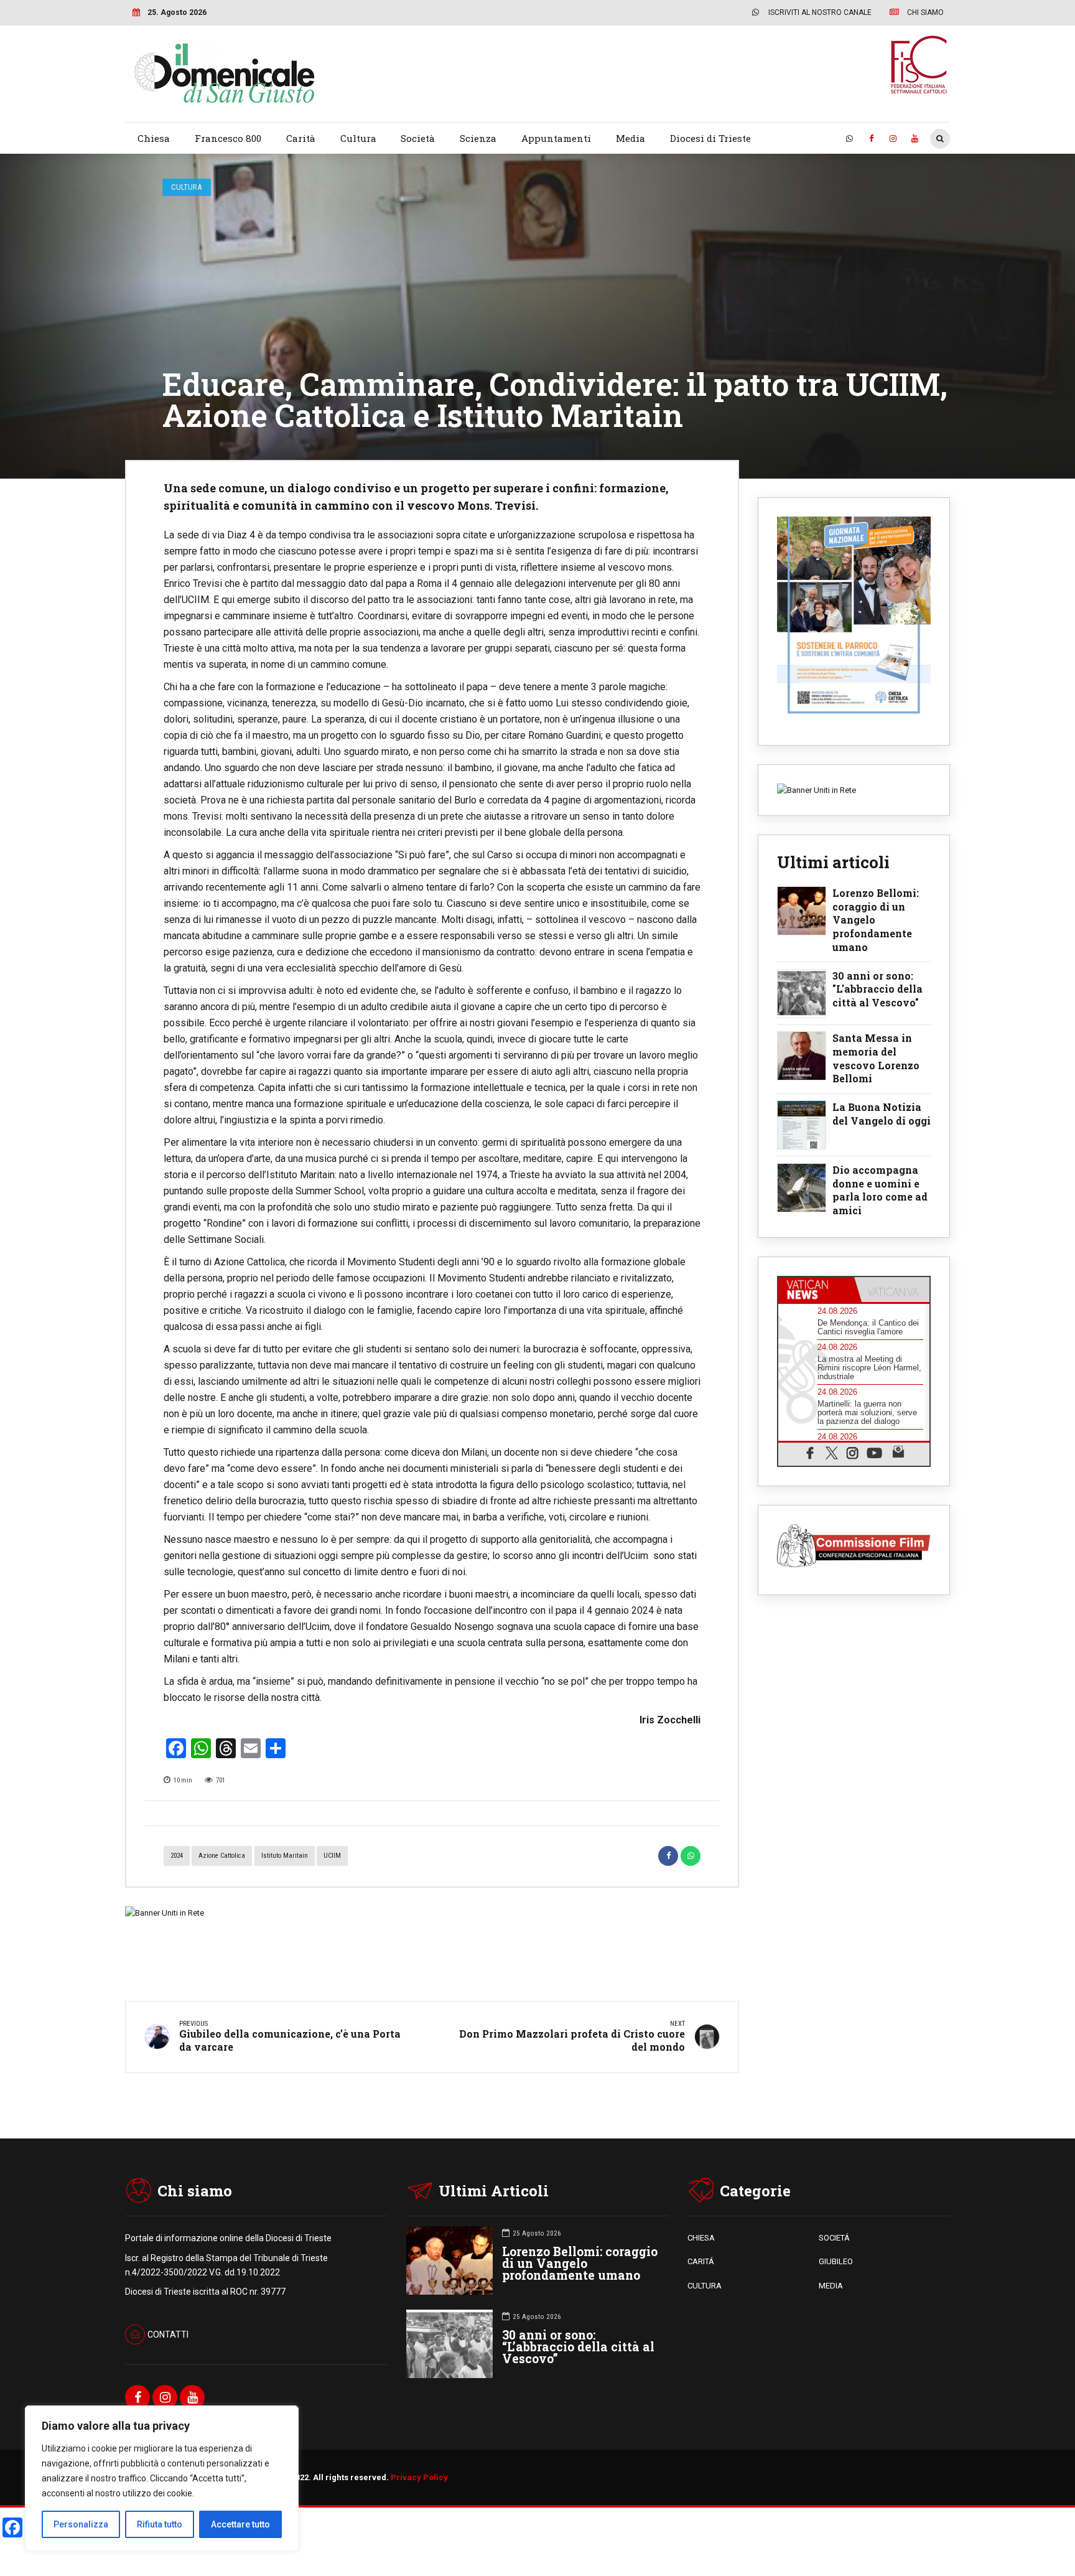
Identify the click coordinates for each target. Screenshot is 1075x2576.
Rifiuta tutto (160, 2524)
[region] (162, 2478)
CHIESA (701, 2238)
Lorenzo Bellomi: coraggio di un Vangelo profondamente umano (876, 920)
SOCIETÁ (834, 2238)
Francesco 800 (228, 138)
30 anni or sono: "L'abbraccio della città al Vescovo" (877, 989)
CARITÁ (701, 2261)
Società (418, 138)
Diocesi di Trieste (710, 138)
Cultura (358, 138)
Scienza (478, 138)
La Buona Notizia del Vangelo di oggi (882, 1114)
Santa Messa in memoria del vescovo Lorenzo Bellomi (876, 1058)
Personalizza (81, 2524)
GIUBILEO (836, 2261)
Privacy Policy (419, 2477)
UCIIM (332, 1856)
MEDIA (831, 2286)
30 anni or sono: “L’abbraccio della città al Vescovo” (578, 2347)
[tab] (816, 1290)
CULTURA (705, 2286)
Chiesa (154, 138)
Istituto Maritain (285, 1856)
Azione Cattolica (222, 1856)
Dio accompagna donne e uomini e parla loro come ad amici (880, 1190)
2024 (177, 1856)
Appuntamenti (556, 138)
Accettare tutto (240, 2524)
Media (631, 138)
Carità (301, 138)
